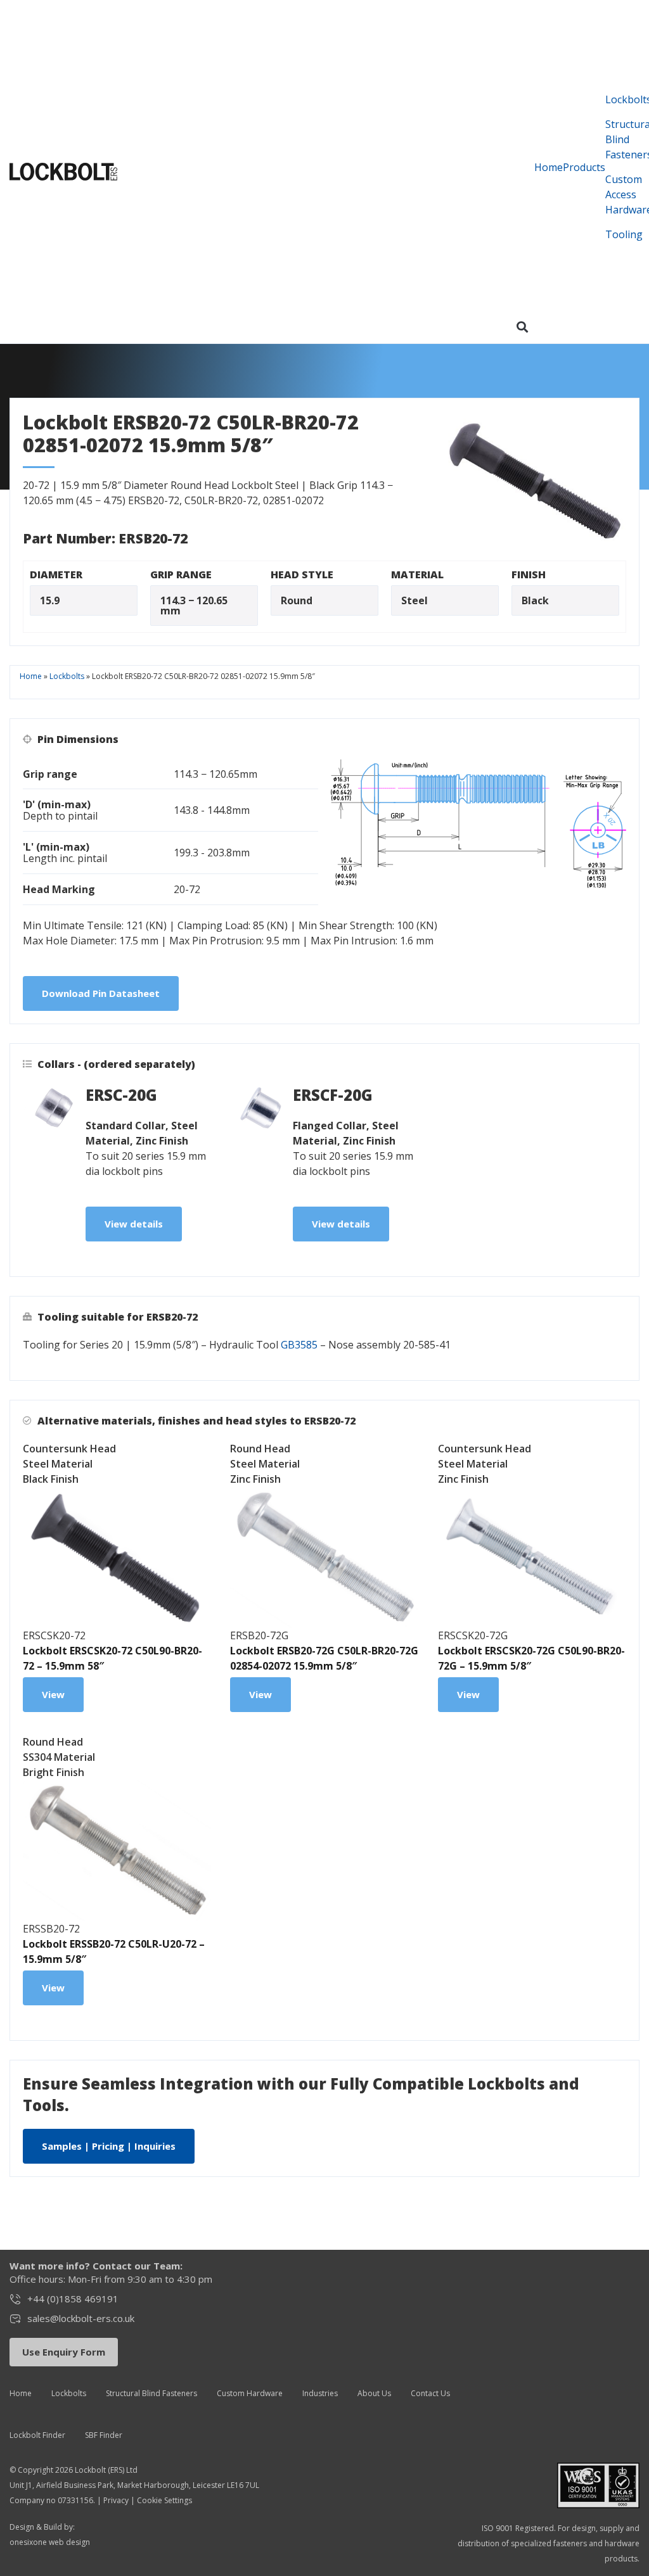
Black (535, 600)
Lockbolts (67, 676)
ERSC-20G (121, 1095)
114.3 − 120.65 (194, 600)
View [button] (53, 1694)
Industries (320, 2393)
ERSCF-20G (333, 1095)
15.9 (50, 600)
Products (584, 167)
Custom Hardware (250, 2393)
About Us (374, 2393)
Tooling (624, 234)
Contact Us (430, 2393)
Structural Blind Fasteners (151, 2393)
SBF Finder (104, 2435)
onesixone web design (50, 2542)
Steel (414, 600)
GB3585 (299, 1345)
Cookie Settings (164, 2500)
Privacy (116, 2500)
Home (549, 167)
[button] (523, 327)
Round (297, 600)
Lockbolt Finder (37, 2435)
